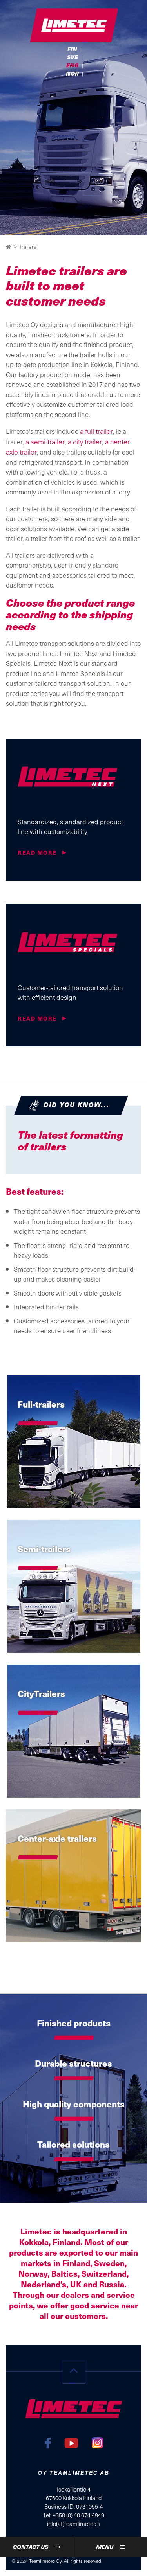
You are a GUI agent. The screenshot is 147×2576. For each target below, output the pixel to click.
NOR (72, 73)
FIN (72, 49)
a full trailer (96, 431)
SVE (73, 57)
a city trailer (85, 441)
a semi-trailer (45, 441)
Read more (38, 853)
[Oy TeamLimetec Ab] (74, 26)
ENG (73, 65)
